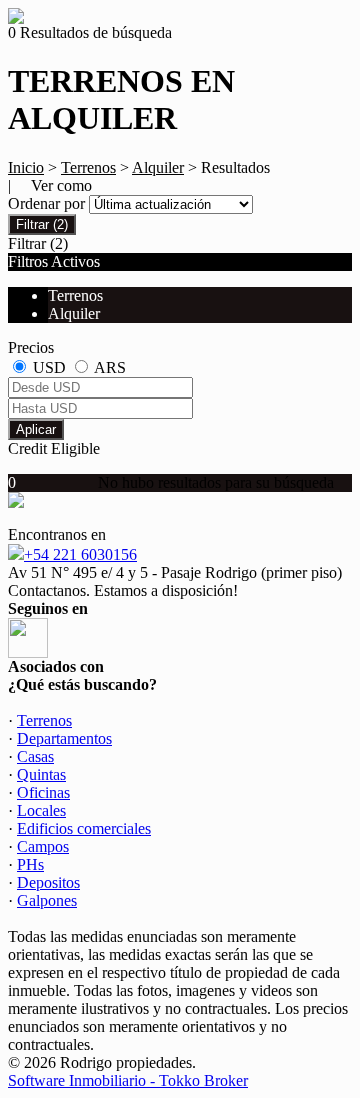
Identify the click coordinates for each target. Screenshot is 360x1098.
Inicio (26, 167)
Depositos (48, 882)
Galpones (47, 900)
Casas (35, 756)
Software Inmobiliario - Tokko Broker (128, 1080)
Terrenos (88, 167)
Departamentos (64, 738)
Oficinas (43, 792)
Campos (43, 846)
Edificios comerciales (84, 828)
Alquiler (158, 167)
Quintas (41, 774)
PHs (30, 864)
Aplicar (36, 429)
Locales (41, 810)
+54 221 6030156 (80, 554)
